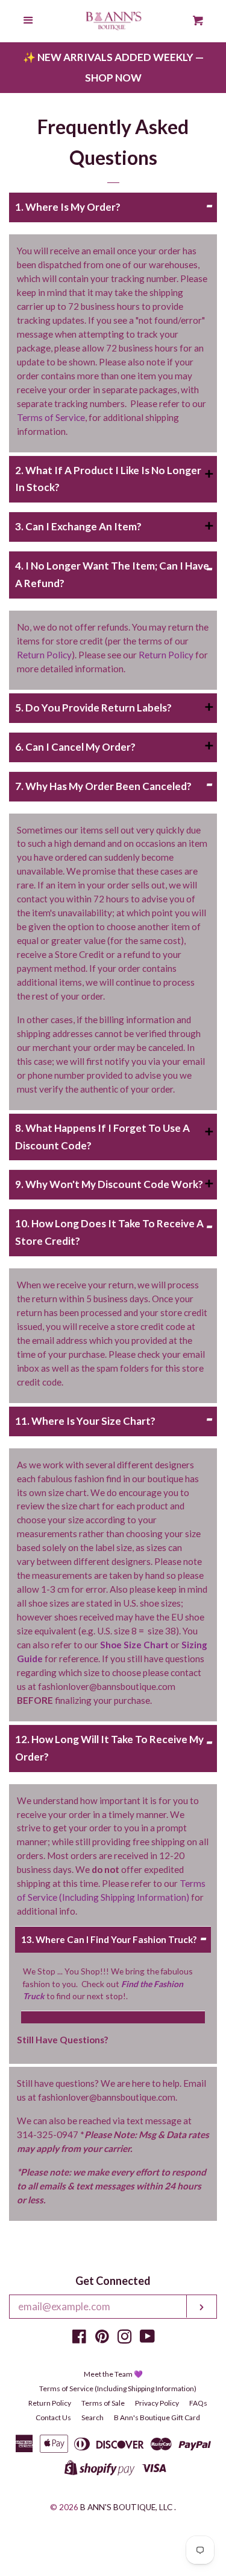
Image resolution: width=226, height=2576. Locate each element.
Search (93, 2417)
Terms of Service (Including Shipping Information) (118, 2388)
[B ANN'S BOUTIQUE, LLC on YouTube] (147, 2338)
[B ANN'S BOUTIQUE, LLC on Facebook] (79, 2338)
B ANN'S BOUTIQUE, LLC (126, 2507)
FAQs (198, 2403)
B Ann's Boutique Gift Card (157, 2417)
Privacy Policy (157, 2403)
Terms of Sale (103, 2403)
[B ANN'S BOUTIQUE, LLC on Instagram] (125, 2338)
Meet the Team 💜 (113, 2374)
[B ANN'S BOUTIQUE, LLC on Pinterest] (102, 2338)
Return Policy (44, 655)
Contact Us (53, 2417)
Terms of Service (51, 417)
